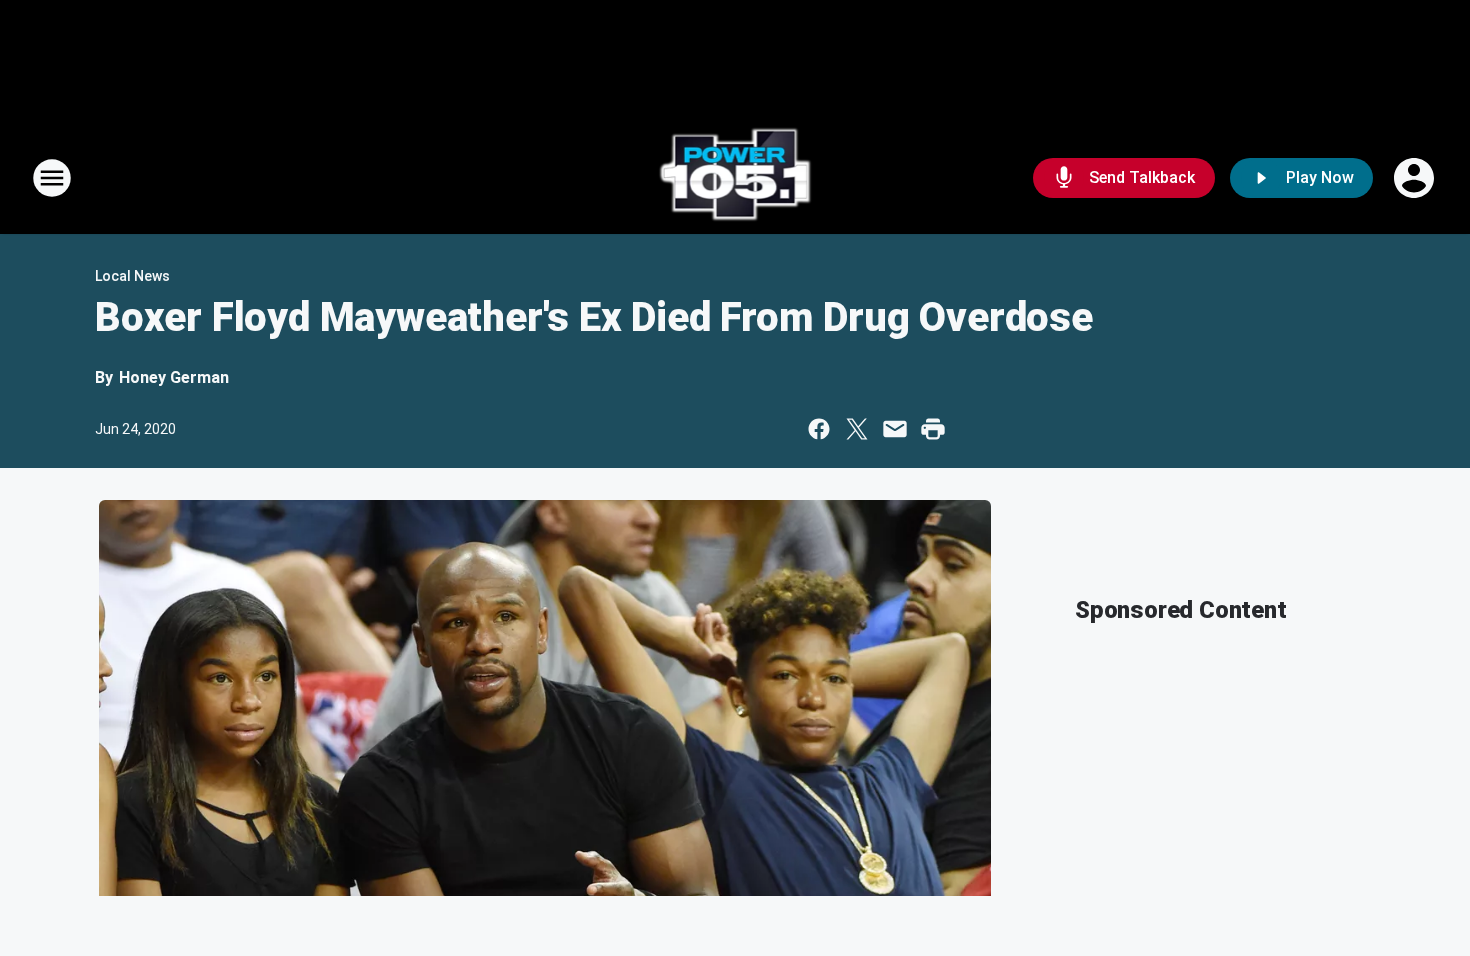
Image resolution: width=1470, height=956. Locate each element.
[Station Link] (735, 178)
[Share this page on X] (857, 429)
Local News (132, 276)
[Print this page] (933, 429)
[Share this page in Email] (895, 429)
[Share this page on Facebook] (819, 429)
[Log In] (1416, 178)
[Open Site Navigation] (52, 178)
